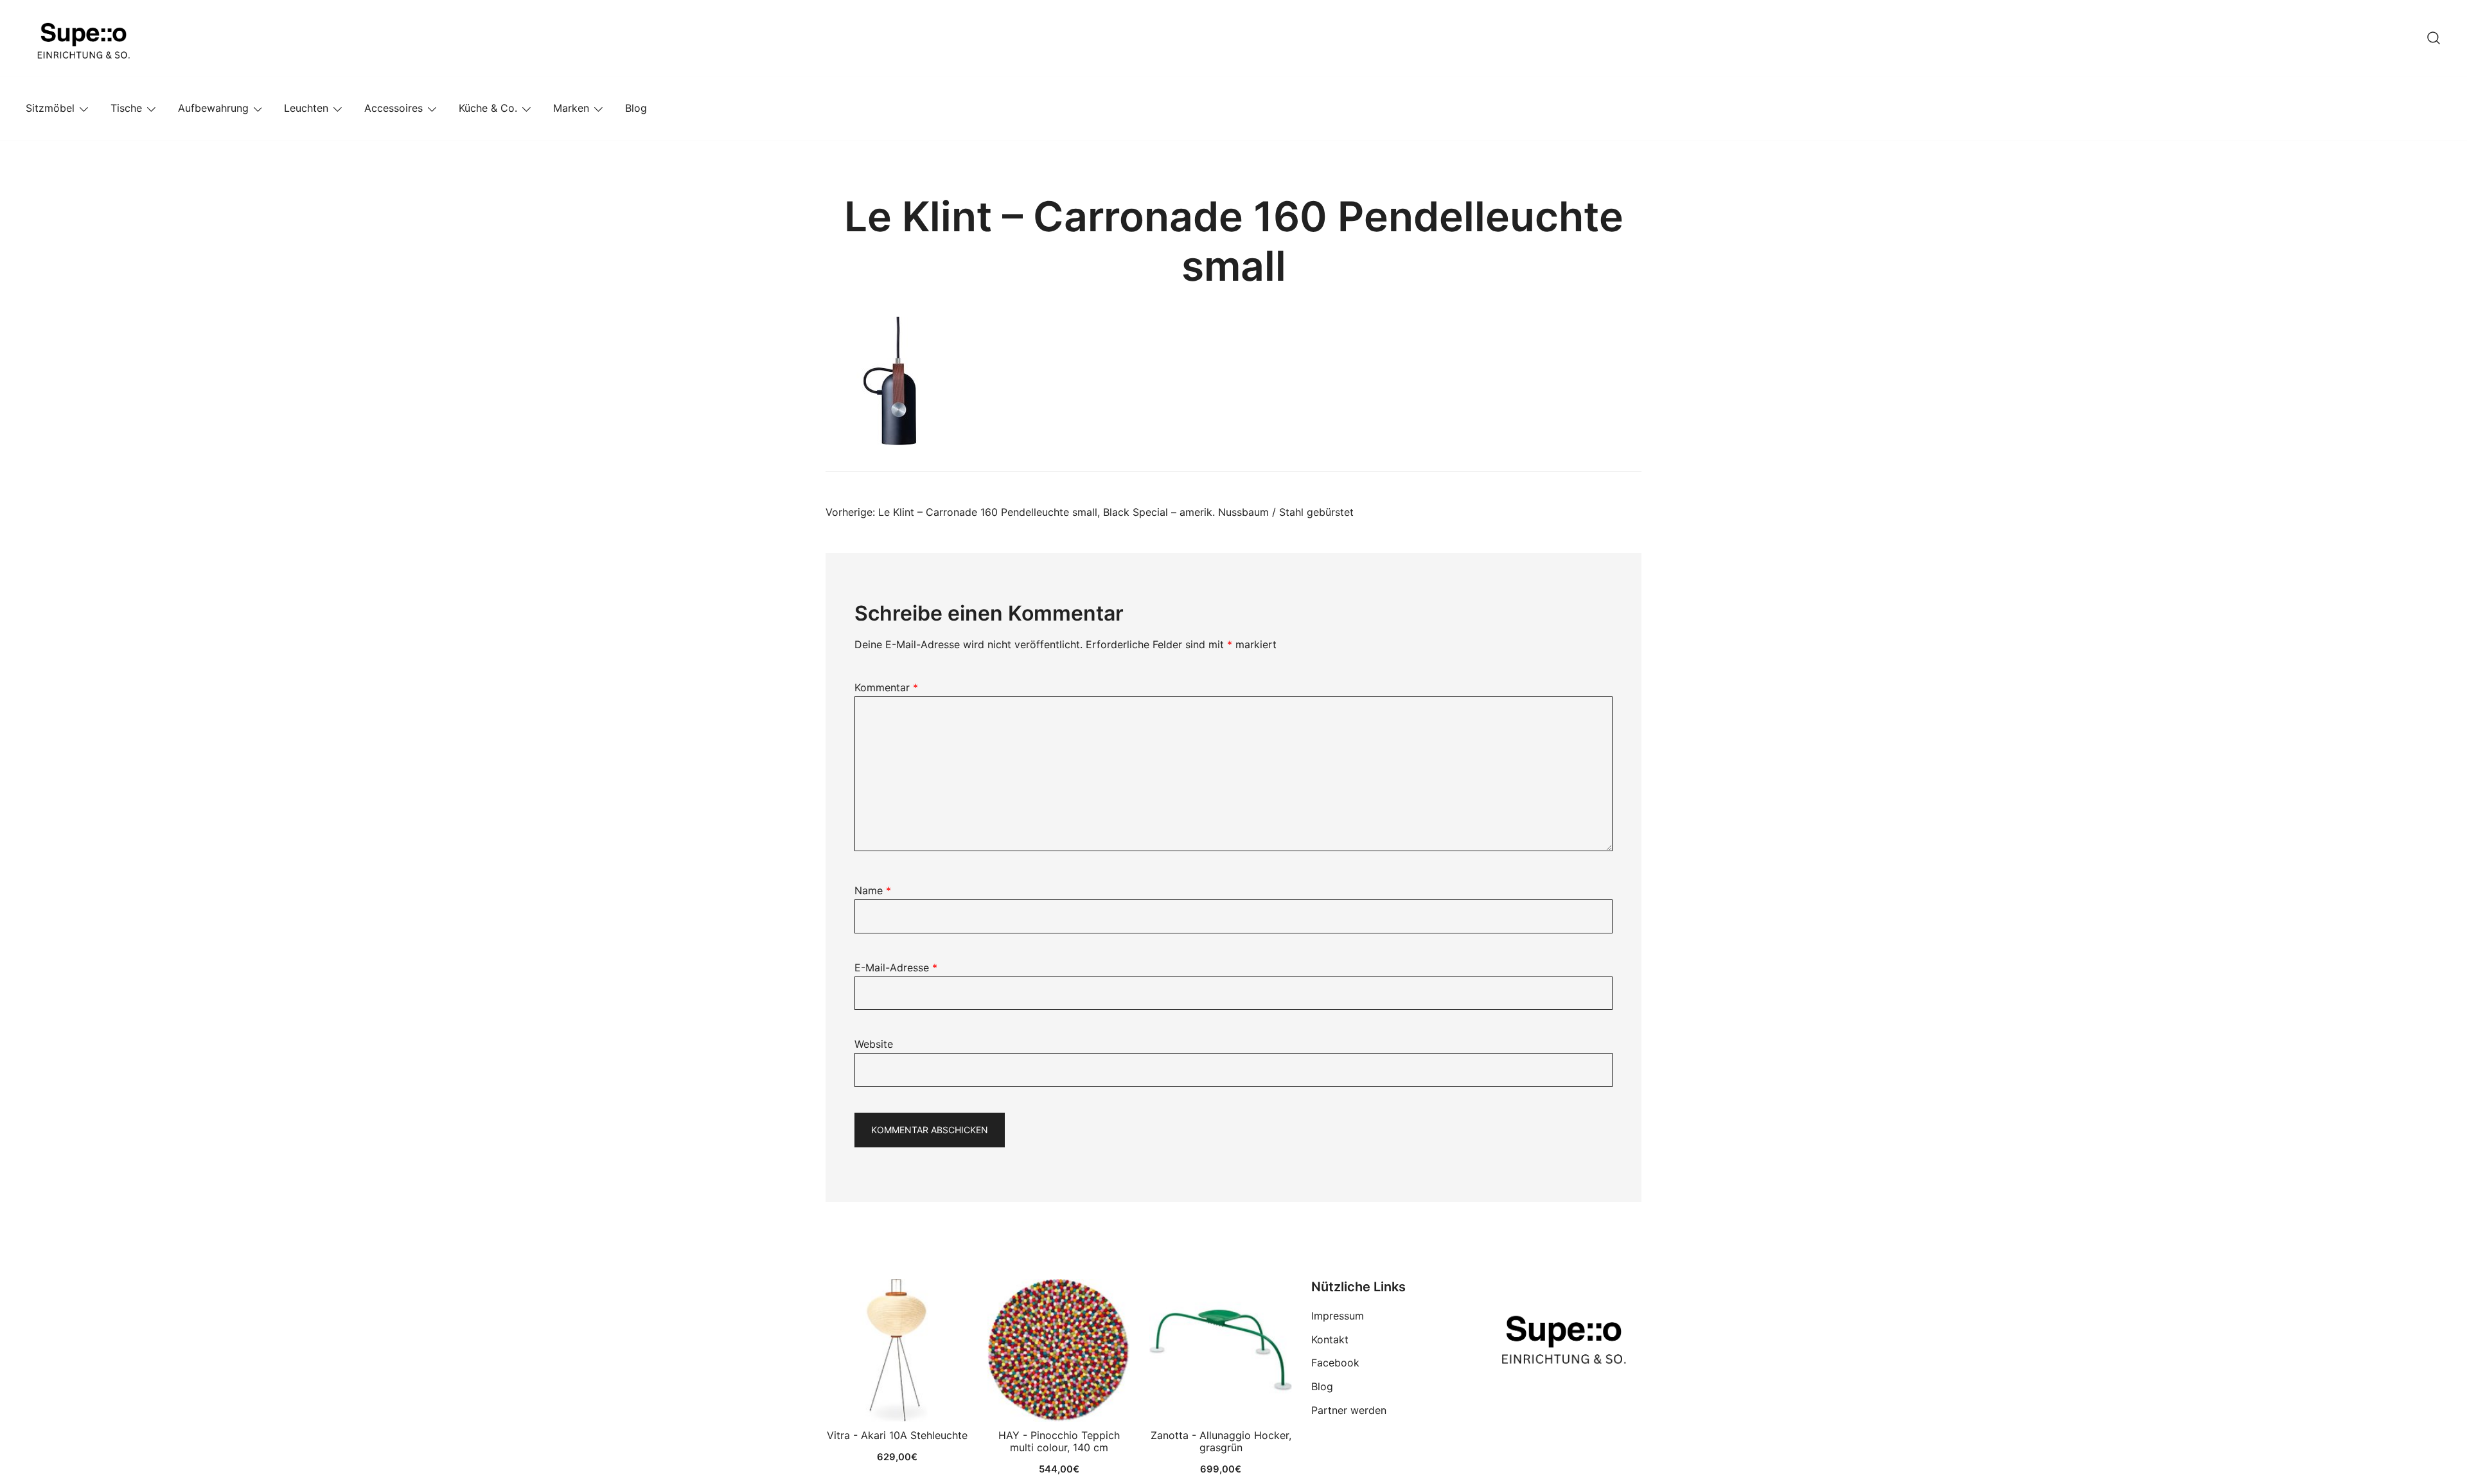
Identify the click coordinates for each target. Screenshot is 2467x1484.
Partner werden (1349, 1410)
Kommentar (886, 687)
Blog (636, 108)
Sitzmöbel (50, 108)
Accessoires (393, 108)
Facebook (1335, 1363)
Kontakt (1330, 1339)
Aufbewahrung (213, 108)
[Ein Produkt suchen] (2434, 38)
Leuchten (306, 108)
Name (873, 890)
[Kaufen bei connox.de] (1221, 1350)
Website (874, 1044)
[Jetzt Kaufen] (897, 1350)
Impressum (1338, 1316)
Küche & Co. (488, 108)
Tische (126, 108)
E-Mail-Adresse (896, 967)
